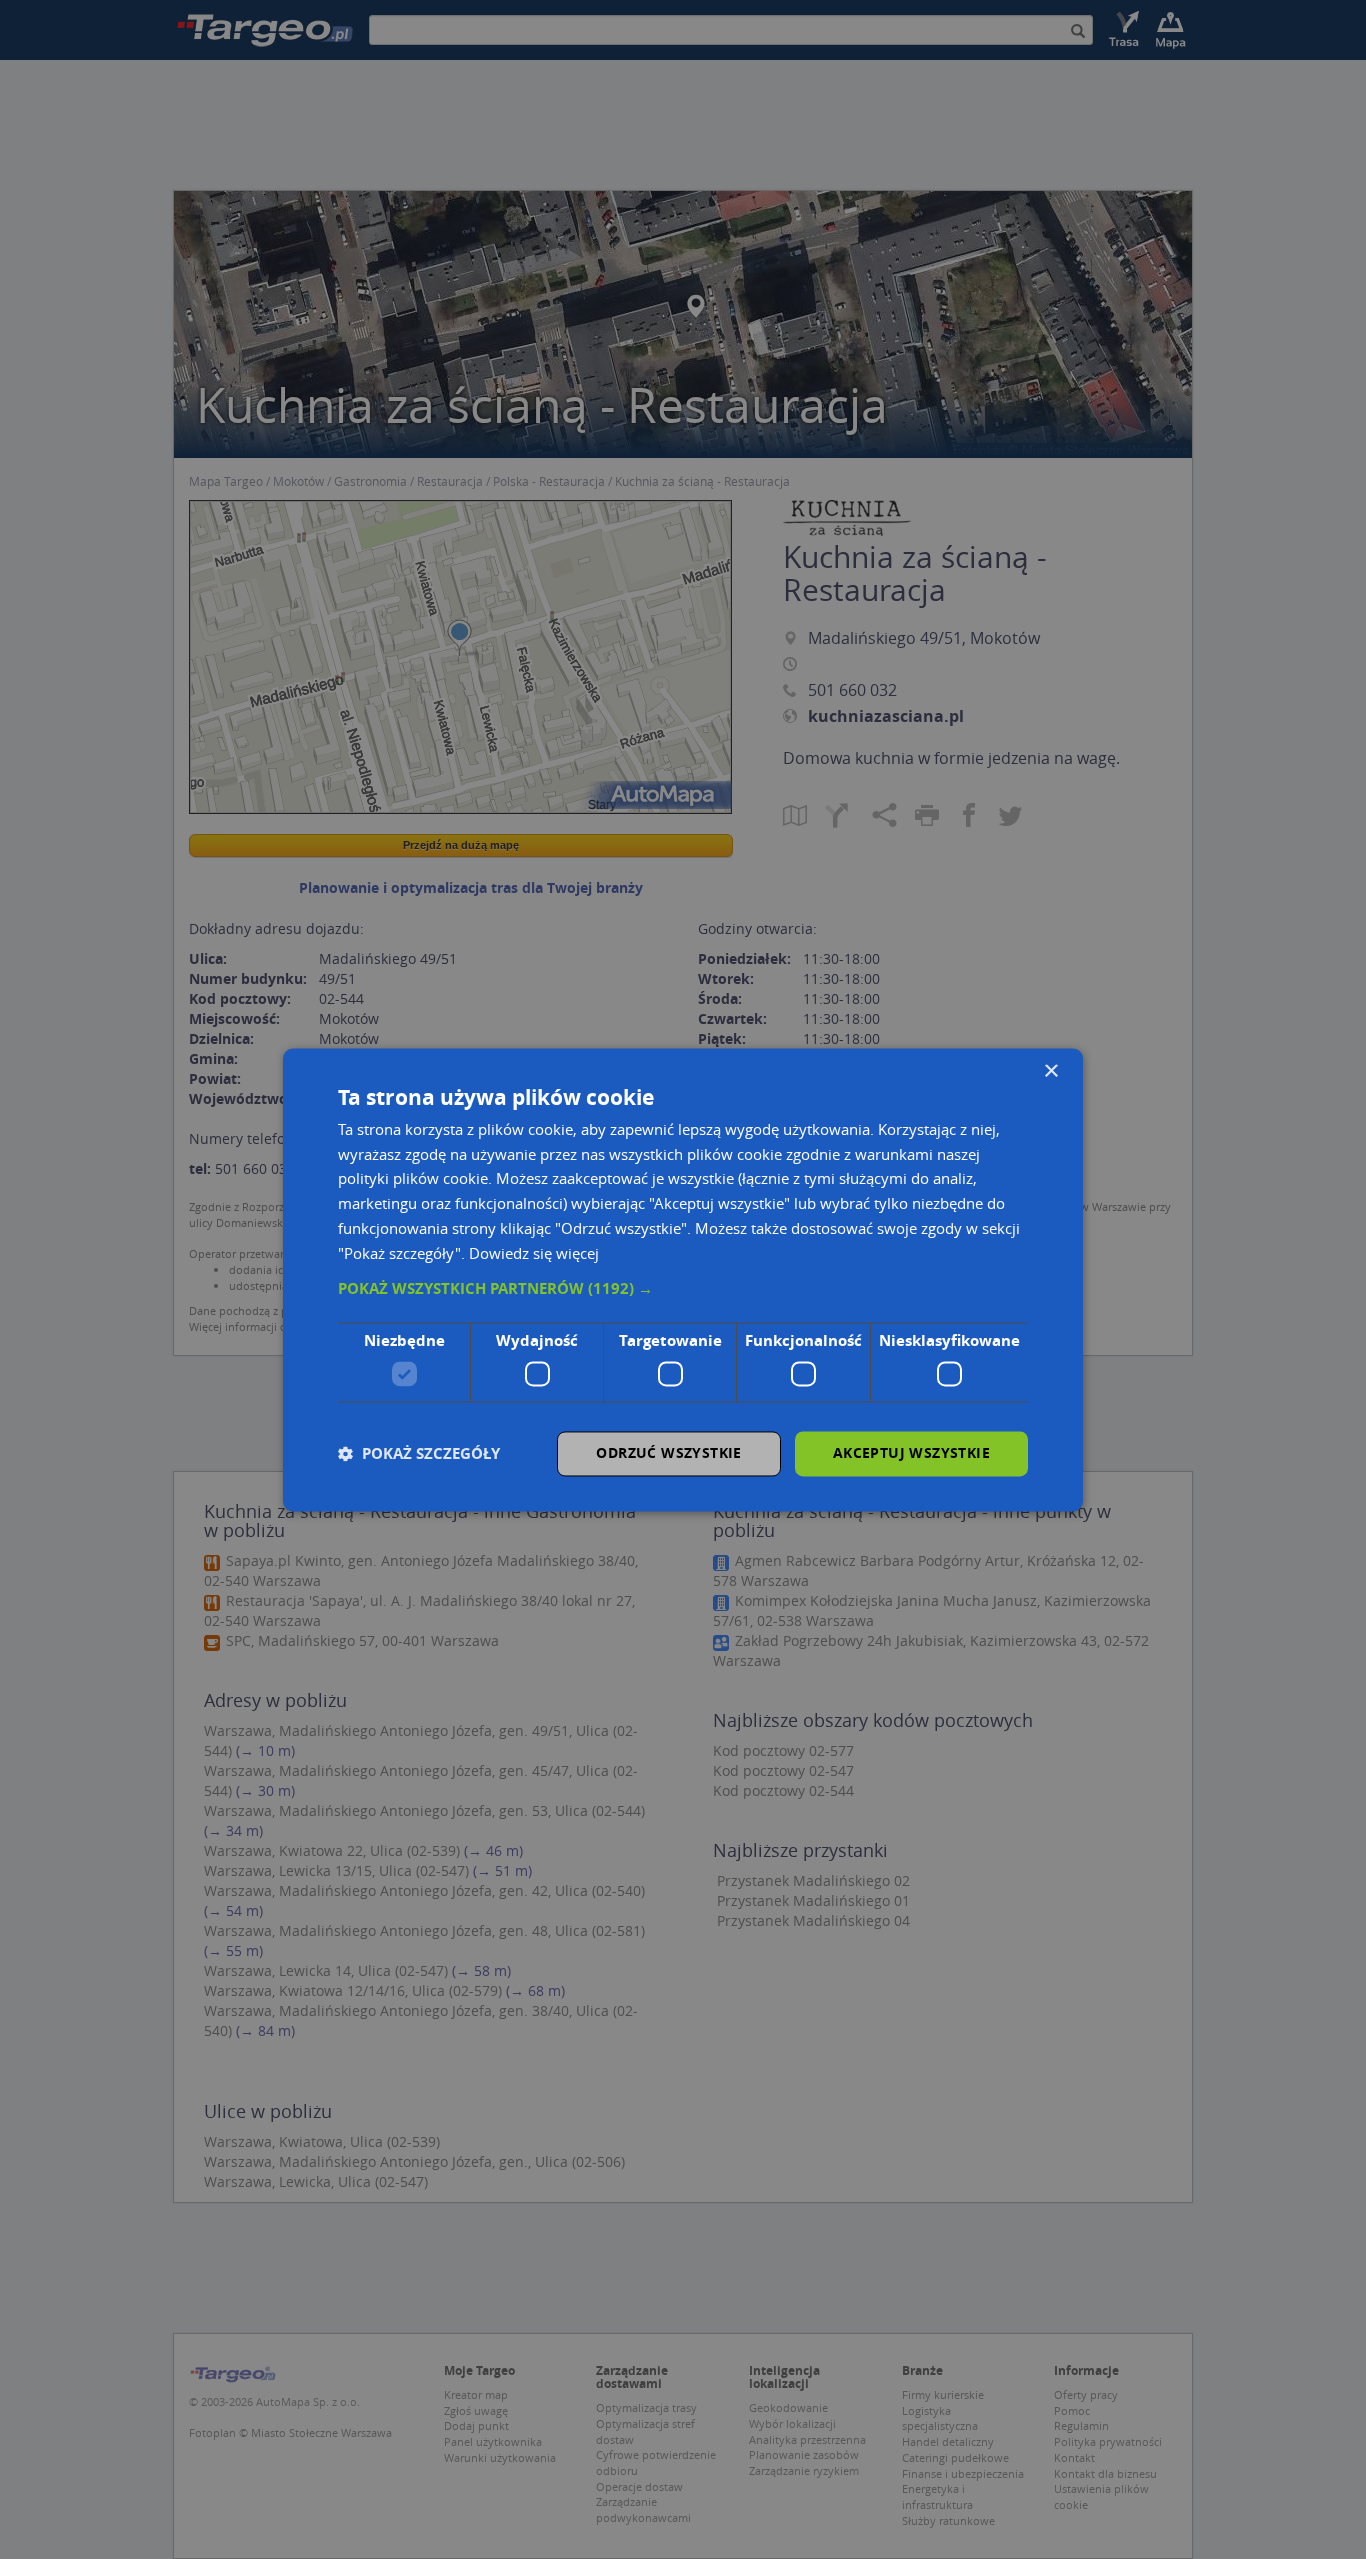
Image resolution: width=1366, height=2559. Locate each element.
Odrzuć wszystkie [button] (668, 1452)
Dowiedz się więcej (534, 1253)
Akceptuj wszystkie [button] (911, 1452)
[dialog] (683, 1279)
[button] (683, 1290)
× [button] (1050, 1071)
